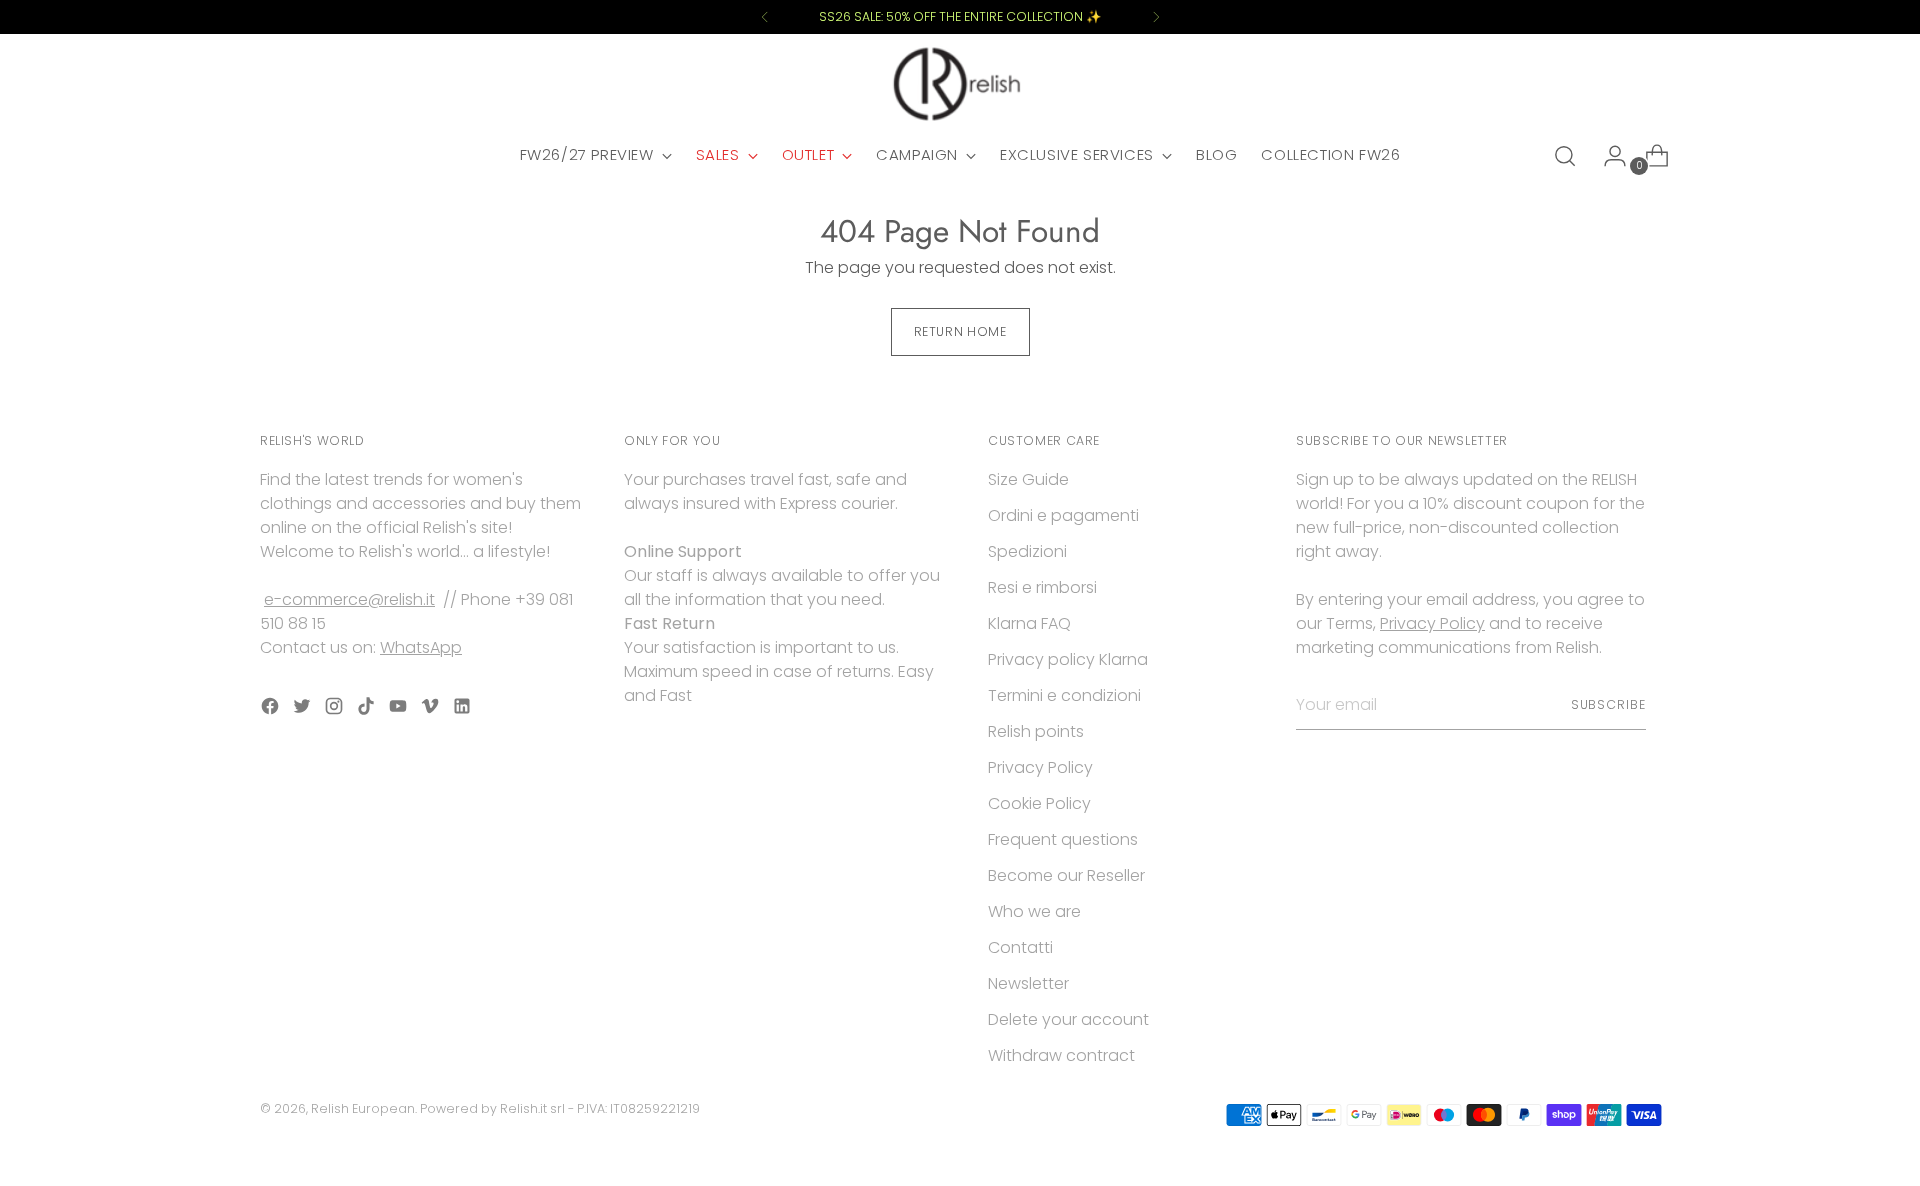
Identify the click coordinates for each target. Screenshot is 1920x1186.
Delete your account (1068, 1019)
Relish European (363, 1108)
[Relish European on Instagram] (336, 709)
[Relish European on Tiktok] (368, 709)
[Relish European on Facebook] (272, 709)
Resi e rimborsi (1042, 587)
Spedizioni (1027, 551)
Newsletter (1028, 983)
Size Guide (1028, 479)
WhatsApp (421, 647)
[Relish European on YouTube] (400, 709)
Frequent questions (1063, 839)
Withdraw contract (1061, 1055)
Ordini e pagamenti (1063, 515)
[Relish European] (960, 84)
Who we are (1034, 911)
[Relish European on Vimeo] (432, 709)
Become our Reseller (1066, 875)
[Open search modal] (1565, 156)
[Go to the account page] (1607, 156)
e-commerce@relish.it (349, 599)
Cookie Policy (1039, 803)
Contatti (1020, 947)
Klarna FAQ (1029, 623)
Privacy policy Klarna (1068, 659)
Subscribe (1608, 704)
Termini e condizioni (1064, 695)
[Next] (1156, 17)
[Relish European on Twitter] (304, 709)
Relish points (1036, 731)
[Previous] (765, 17)
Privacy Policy (1040, 767)
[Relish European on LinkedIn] (464, 709)
